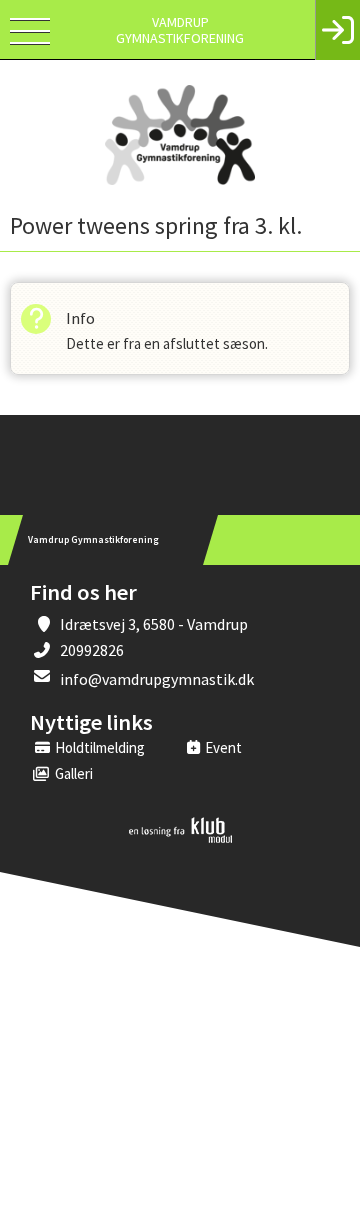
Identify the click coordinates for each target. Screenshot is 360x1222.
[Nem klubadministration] (180, 839)
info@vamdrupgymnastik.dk (157, 679)
